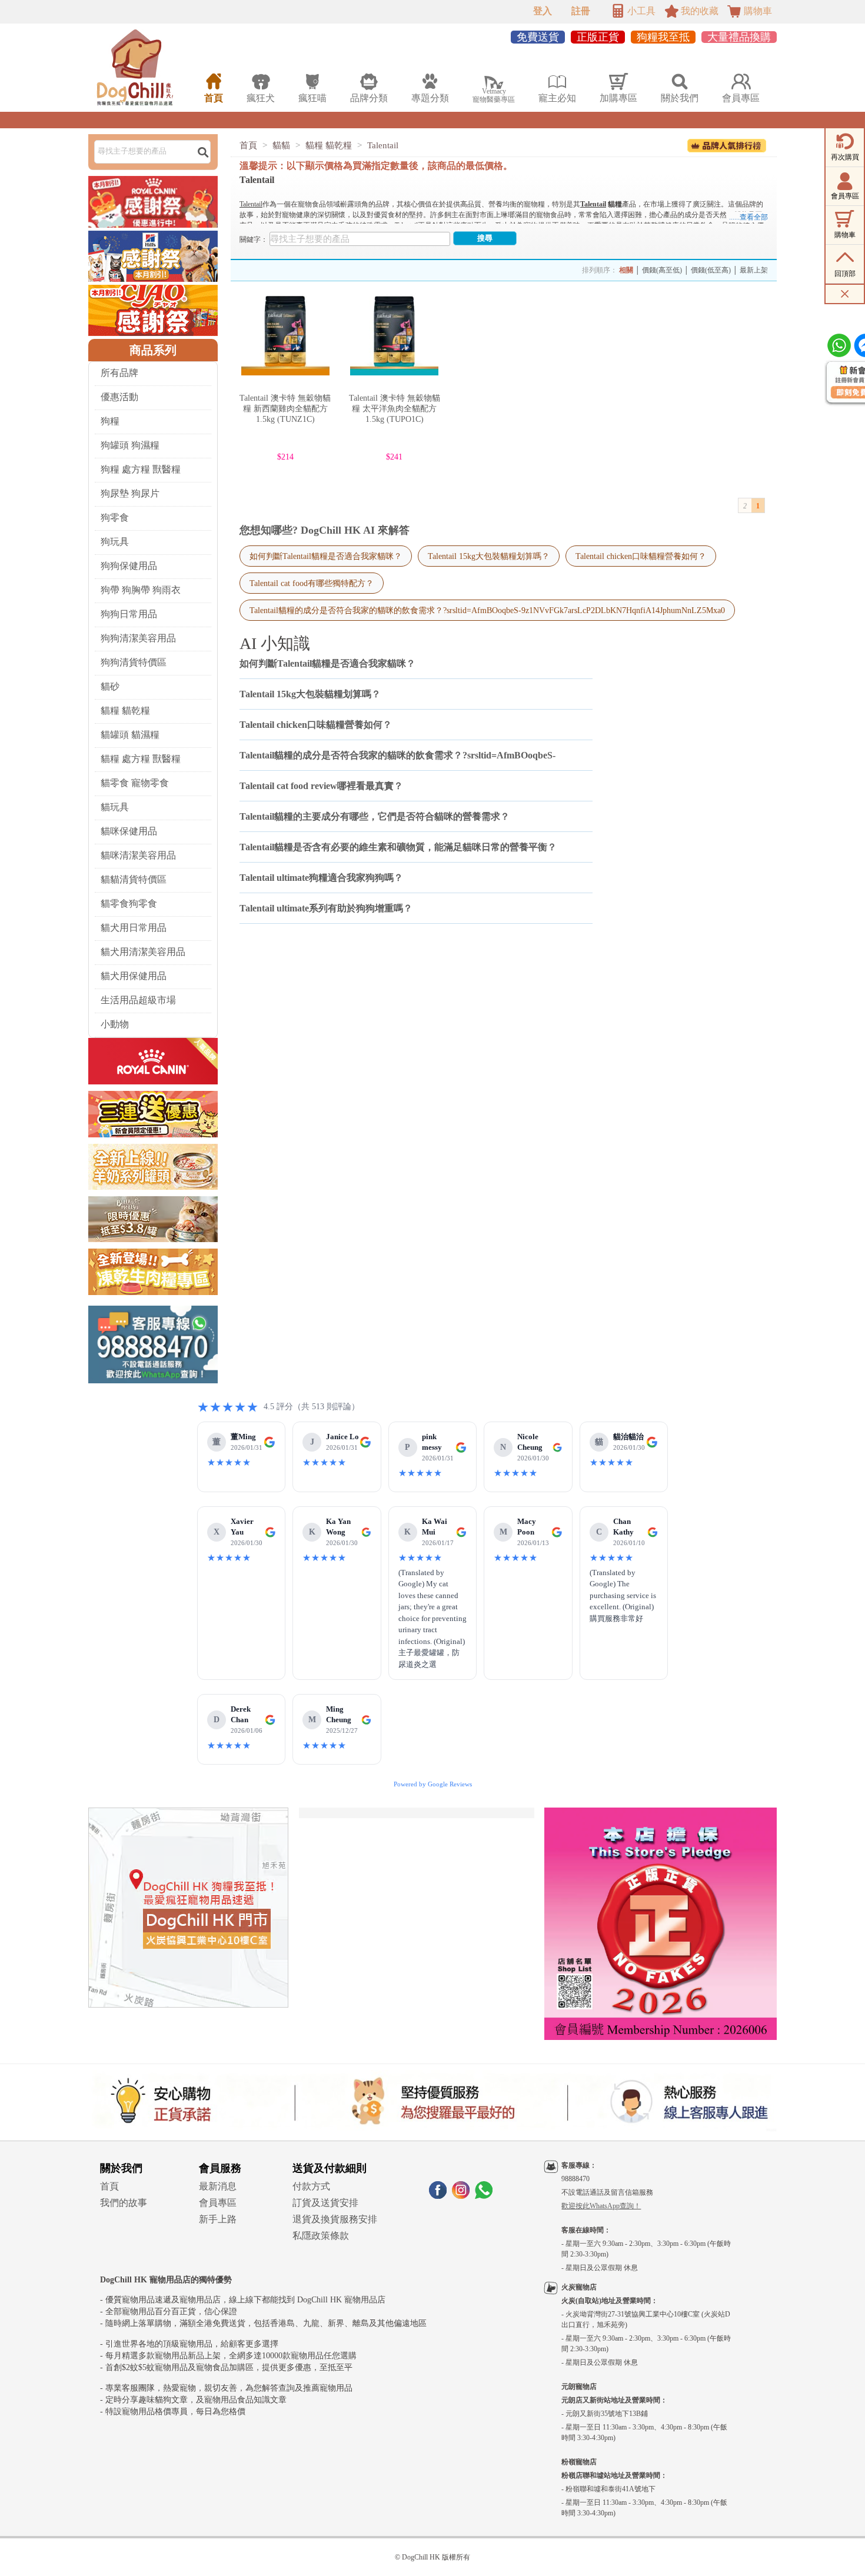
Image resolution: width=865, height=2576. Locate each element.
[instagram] (461, 2196)
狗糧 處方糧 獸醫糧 (141, 469)
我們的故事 (124, 2203)
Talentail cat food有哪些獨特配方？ (312, 583)
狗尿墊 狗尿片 (130, 493)
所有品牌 (119, 373)
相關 (626, 270)
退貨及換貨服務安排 (335, 2219)
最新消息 (218, 2186)
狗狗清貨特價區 (134, 662)
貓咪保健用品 (129, 831)
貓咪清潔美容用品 (138, 855)
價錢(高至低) (662, 270)
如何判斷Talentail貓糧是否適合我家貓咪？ (326, 556)
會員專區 (218, 2203)
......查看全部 (748, 217)
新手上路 (218, 2219)
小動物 (115, 1024)
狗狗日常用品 (129, 614)
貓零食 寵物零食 (135, 783)
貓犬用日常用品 (134, 928)
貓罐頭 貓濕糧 (130, 735)
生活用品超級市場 (138, 1000)
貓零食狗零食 (129, 903)
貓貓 (281, 145)
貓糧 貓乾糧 (125, 710)
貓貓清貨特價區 (134, 879)
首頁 (248, 145)
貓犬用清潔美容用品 (143, 952)
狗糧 (110, 421)
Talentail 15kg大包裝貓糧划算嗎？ (489, 556)
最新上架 (754, 270)
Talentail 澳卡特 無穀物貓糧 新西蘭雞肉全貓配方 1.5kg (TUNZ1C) (285, 409)
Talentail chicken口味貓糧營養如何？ (641, 556)
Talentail (383, 145)
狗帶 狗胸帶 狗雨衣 (141, 590)
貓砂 (110, 686)
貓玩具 (115, 807)
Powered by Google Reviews (433, 1784)
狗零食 (115, 517)
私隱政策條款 (321, 2236)
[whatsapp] (484, 2196)
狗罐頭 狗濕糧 (130, 445)
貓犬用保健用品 (134, 976)
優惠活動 (119, 397)
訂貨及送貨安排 (325, 2203)
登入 (543, 11)
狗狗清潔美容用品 (138, 638)
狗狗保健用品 (129, 566)
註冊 (581, 11)
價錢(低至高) (711, 270)
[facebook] (438, 2196)
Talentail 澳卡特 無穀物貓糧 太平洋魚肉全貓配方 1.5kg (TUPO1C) (395, 409)
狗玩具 (115, 542)
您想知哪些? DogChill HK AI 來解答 (325, 530)
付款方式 (311, 2186)
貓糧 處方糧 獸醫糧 (141, 759)
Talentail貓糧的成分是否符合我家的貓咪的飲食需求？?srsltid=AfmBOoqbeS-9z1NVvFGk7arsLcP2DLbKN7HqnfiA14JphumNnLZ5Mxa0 (487, 610)
